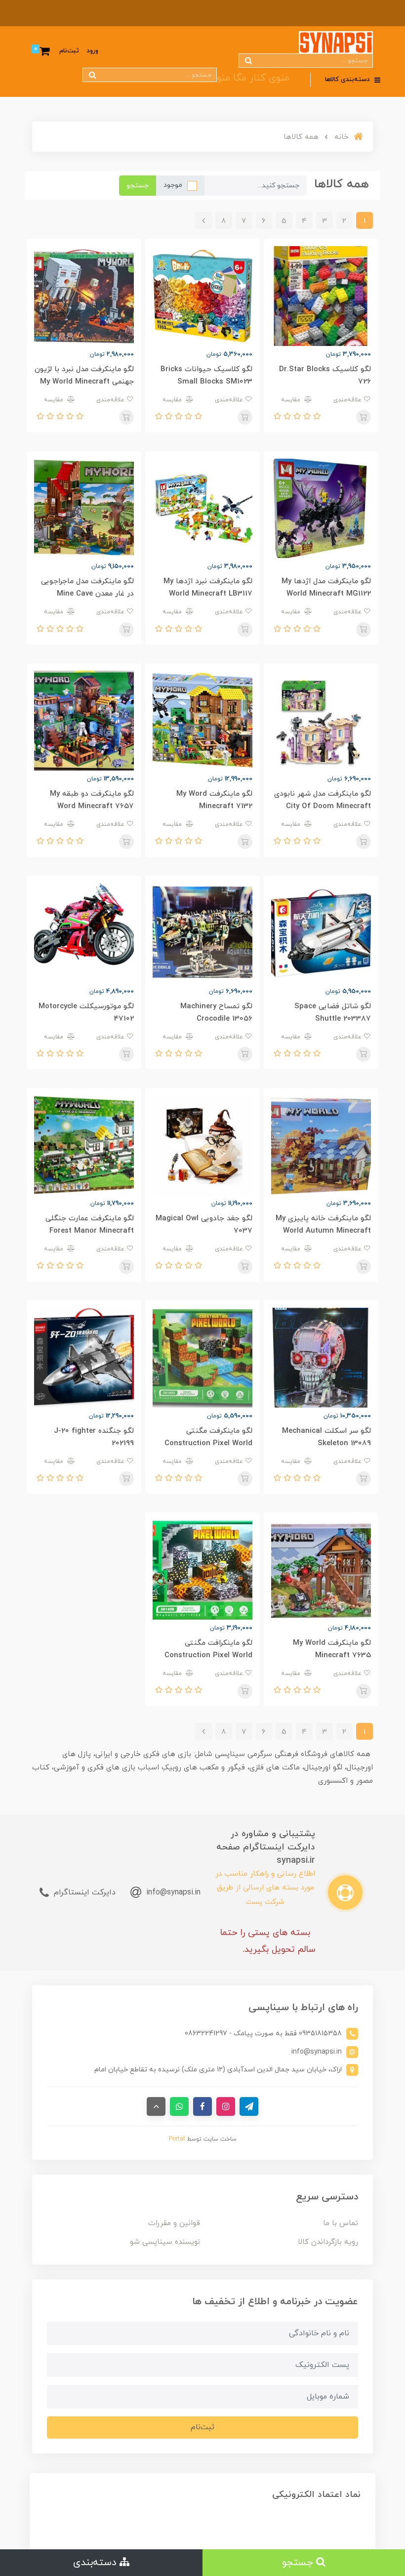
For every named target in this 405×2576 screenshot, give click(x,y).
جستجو (138, 186)
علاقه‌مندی (348, 400)
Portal (177, 2139)
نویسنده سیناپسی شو (165, 2242)
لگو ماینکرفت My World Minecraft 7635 (332, 1649)
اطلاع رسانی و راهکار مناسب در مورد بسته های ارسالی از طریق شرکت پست (265, 1888)
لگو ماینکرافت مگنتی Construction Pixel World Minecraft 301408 (208, 1655)
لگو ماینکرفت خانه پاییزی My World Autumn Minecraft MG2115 (323, 1231)
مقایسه (292, 400)
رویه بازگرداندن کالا (328, 2242)
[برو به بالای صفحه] (156, 2106)
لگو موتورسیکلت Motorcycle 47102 (86, 1013)
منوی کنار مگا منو (253, 78)
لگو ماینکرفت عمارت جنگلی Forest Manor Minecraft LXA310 (90, 1231)
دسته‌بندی (96, 2563)
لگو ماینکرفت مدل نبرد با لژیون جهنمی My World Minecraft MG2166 (84, 382)
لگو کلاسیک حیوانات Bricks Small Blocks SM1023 (206, 376)
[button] (316, 417)
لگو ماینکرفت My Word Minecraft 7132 (214, 800)
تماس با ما (341, 2223)
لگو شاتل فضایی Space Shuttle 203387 (333, 1013)
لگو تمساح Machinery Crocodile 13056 (216, 1013)
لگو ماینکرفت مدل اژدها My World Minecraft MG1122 (326, 588)
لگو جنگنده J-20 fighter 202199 (94, 1437)
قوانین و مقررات (174, 2223)
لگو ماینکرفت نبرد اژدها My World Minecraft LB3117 (208, 588)
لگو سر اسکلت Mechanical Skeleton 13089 (326, 1437)
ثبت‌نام (69, 51)
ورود (92, 51)
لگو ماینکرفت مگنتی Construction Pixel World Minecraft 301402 (208, 1443)
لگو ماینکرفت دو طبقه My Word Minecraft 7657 (92, 800)
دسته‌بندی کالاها (348, 80)
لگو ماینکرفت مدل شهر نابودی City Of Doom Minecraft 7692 (323, 806)
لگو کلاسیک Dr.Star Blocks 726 (325, 376)
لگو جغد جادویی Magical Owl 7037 (204, 1225)
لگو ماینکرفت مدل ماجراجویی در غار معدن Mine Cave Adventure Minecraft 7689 (87, 594)
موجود (173, 185)
